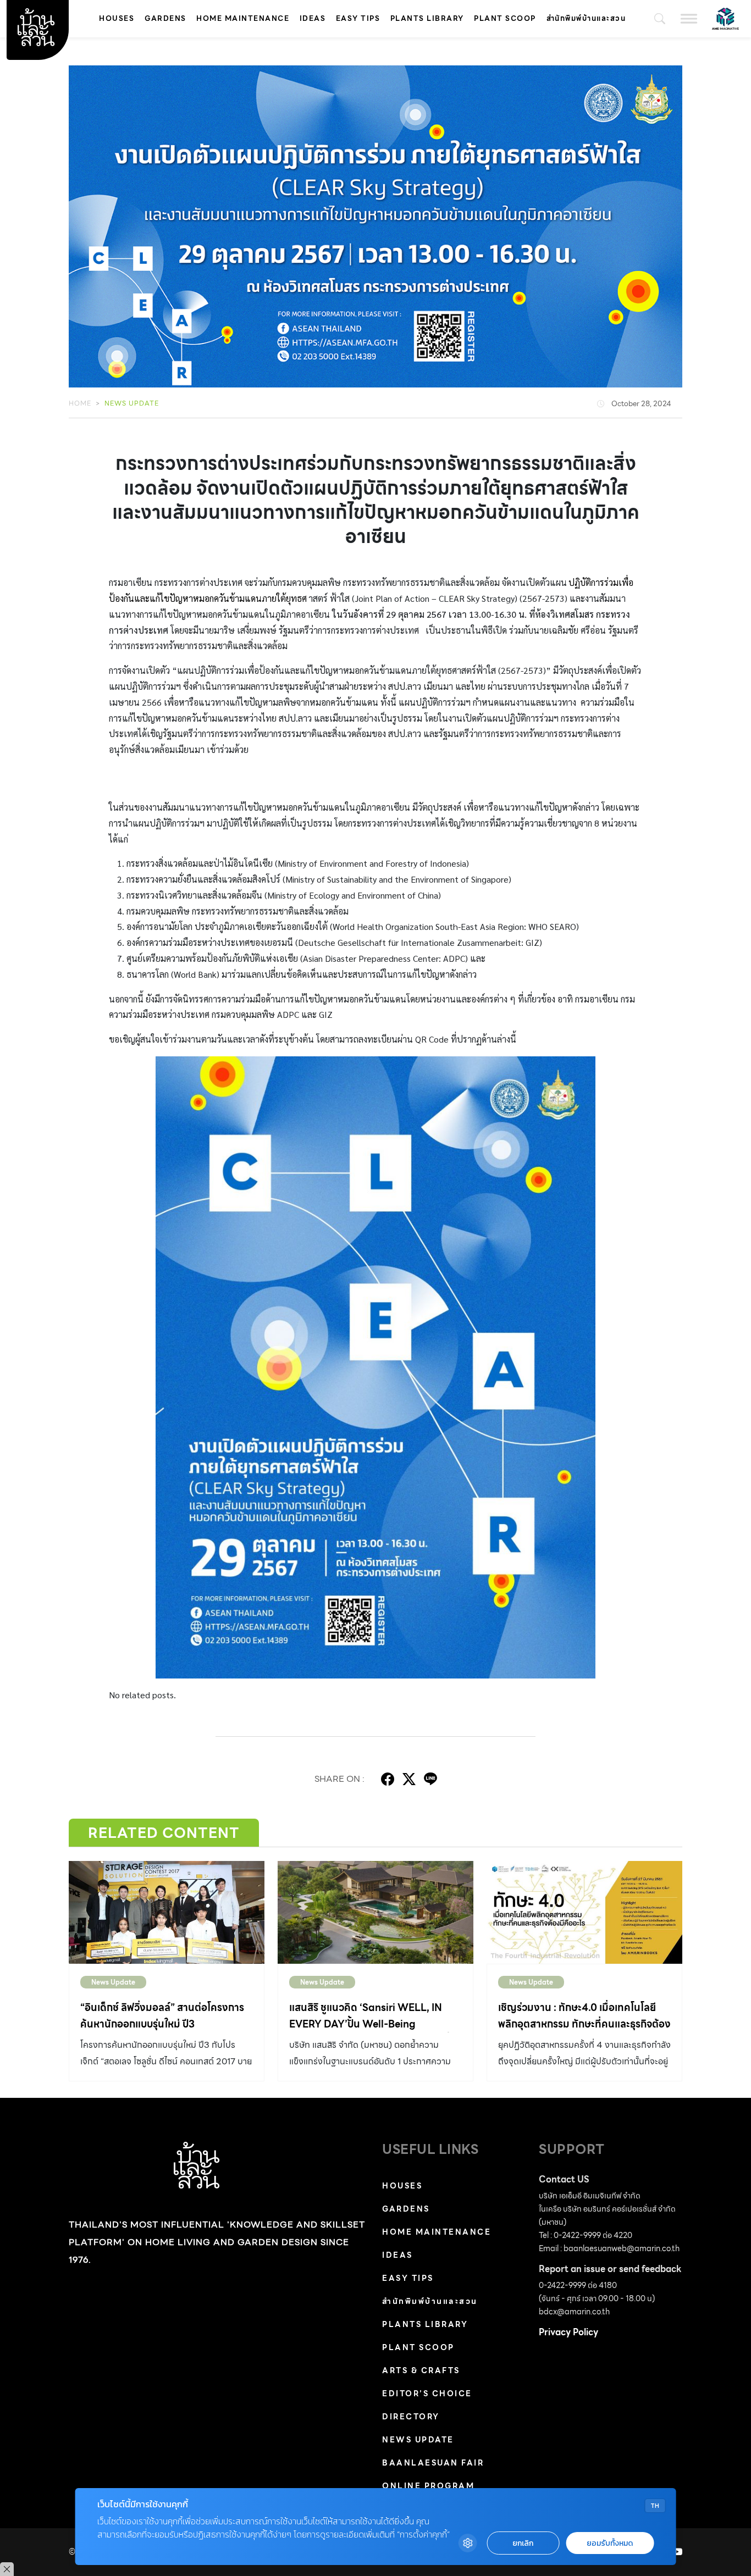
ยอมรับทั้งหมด (610, 2543)
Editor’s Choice (427, 2394)
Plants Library (427, 18)
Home (80, 403)
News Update (132, 403)
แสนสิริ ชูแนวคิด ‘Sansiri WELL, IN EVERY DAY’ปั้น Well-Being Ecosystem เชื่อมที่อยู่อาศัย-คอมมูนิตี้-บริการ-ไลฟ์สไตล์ (372, 2032)
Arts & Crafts (421, 2370)
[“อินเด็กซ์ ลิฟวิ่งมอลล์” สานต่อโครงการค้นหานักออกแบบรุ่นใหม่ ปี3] (167, 1912)
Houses (117, 18)
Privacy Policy (568, 2332)
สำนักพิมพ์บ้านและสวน (586, 18)
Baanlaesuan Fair (433, 2463)
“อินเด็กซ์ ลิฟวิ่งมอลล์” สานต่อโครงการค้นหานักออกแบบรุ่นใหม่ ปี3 (162, 2016)
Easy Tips (358, 18)
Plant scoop (505, 18)
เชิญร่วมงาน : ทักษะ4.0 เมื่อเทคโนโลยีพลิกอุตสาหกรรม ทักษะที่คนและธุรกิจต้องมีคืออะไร (584, 2024)
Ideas (313, 18)
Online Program (428, 2486)
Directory (411, 2417)
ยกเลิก (523, 2543)
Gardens (165, 18)
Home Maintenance (243, 18)
